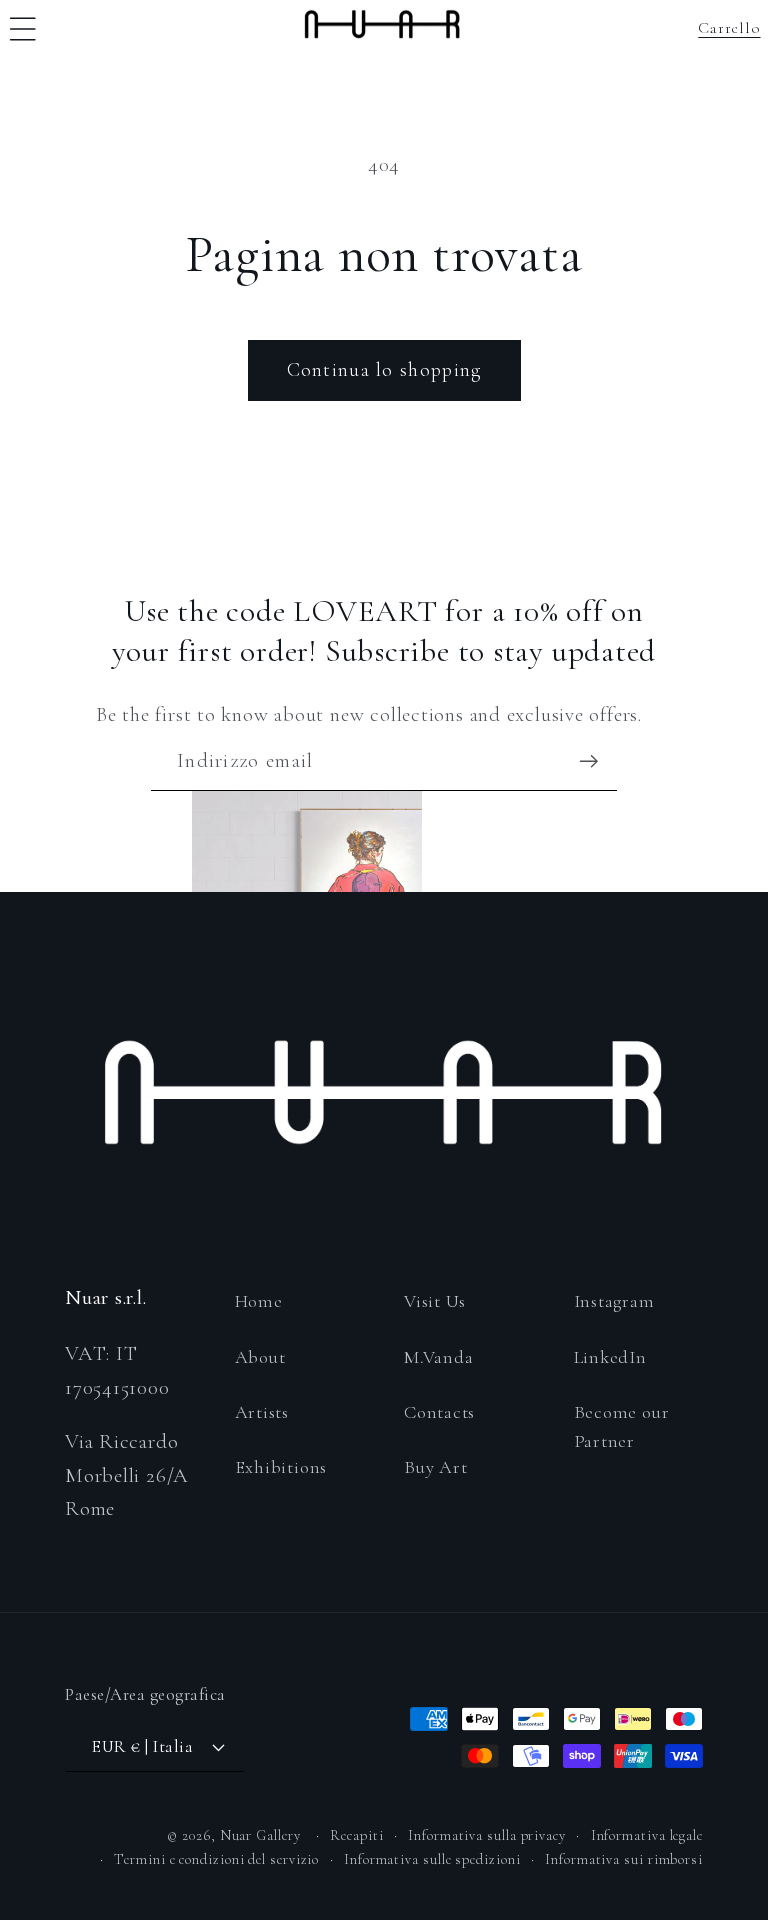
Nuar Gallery (260, 1835)
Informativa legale (647, 1835)
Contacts (439, 1412)
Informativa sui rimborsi (624, 1859)
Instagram (614, 1301)
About (260, 1357)
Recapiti (356, 1835)
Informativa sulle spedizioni (432, 1859)
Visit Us (435, 1301)
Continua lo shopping (384, 370)
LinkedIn (610, 1357)
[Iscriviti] (588, 761)
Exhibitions (281, 1467)
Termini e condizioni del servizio (216, 1859)
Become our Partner (622, 1426)
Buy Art (435, 1467)
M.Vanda (438, 1357)
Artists (262, 1412)
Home (259, 1301)
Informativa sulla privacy (487, 1835)
